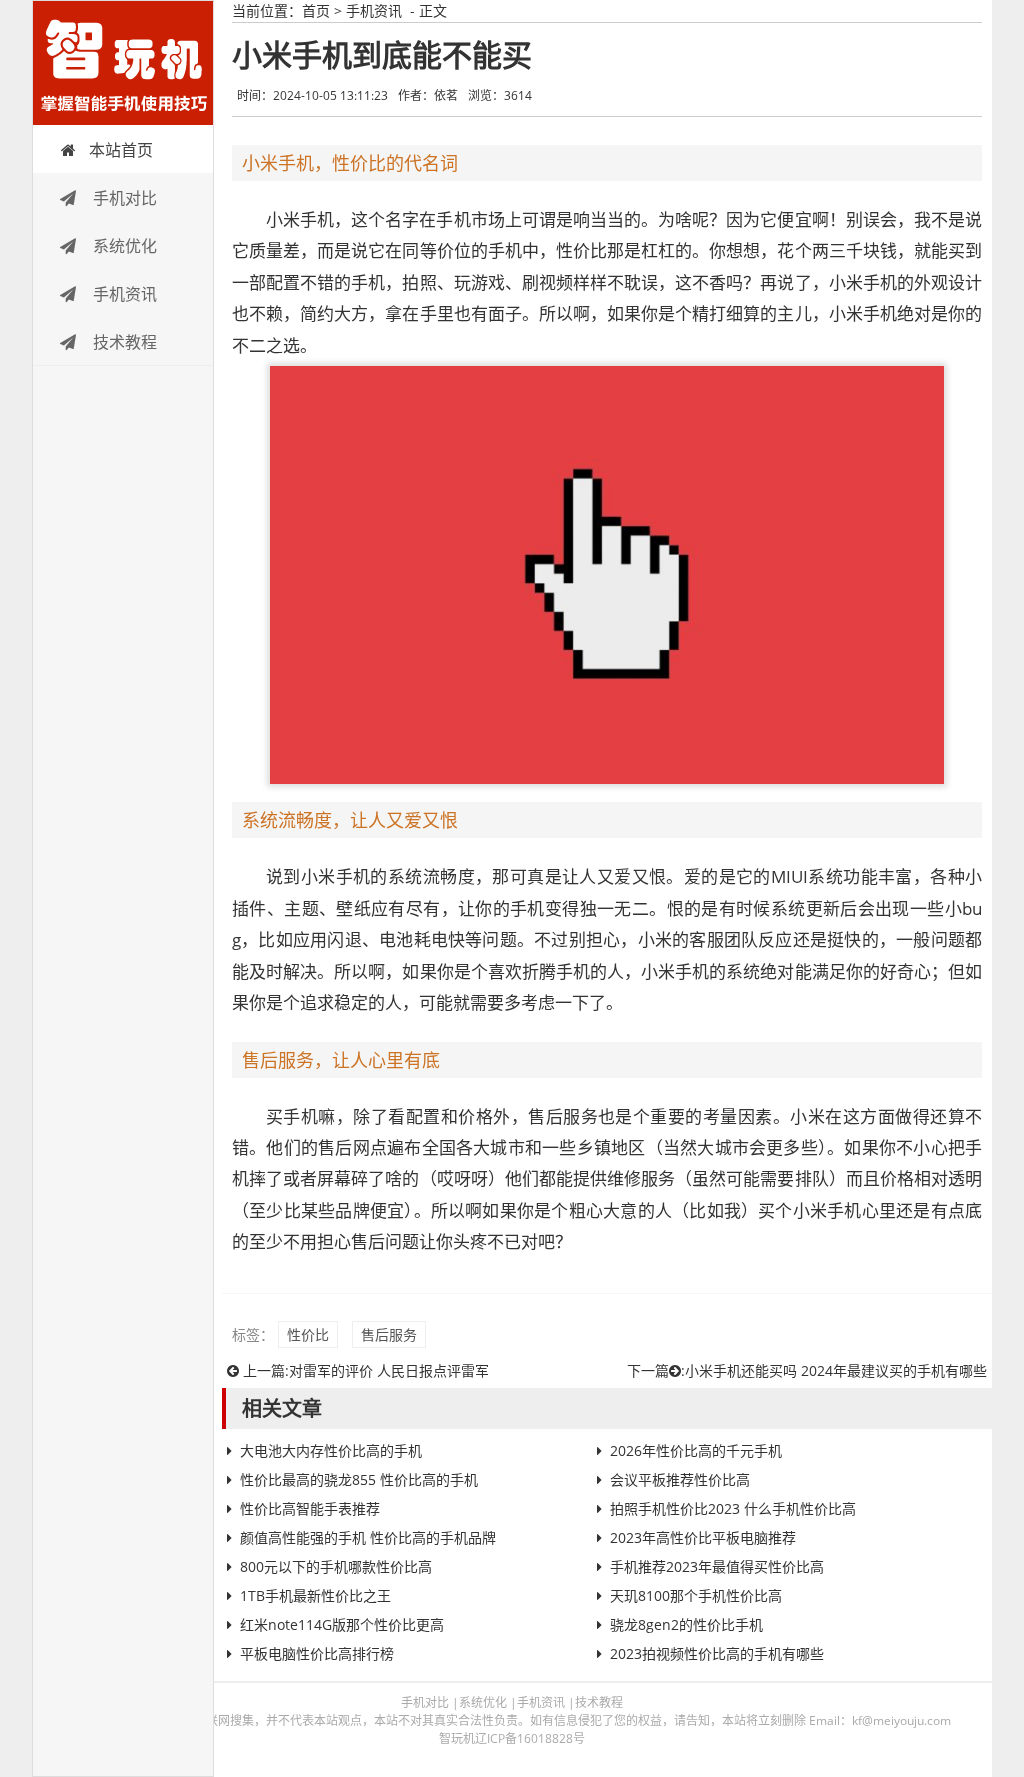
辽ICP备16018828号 (530, 1738)
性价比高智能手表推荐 (310, 1508)
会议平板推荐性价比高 (680, 1479)
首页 (316, 10)
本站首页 (121, 150)
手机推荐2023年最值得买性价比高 (717, 1566)
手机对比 (123, 198)
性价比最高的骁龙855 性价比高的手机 (359, 1479)
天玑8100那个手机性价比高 (696, 1595)
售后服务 (389, 1334)
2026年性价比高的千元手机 (696, 1450)
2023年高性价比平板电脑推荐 (703, 1537)
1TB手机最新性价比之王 (315, 1595)
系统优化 (123, 246)
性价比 (308, 1334)
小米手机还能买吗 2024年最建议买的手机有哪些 (836, 1370)
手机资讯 (123, 294)
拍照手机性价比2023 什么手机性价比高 (733, 1508)
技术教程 (123, 342)
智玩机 (123, 63)
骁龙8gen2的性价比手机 (686, 1624)
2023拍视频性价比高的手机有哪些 (717, 1653)
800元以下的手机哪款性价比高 (336, 1566)
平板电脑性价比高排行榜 (317, 1653)
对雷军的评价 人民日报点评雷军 (389, 1370)
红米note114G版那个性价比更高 (342, 1624)
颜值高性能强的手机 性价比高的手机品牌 (368, 1537)
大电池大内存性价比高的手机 (331, 1450)
